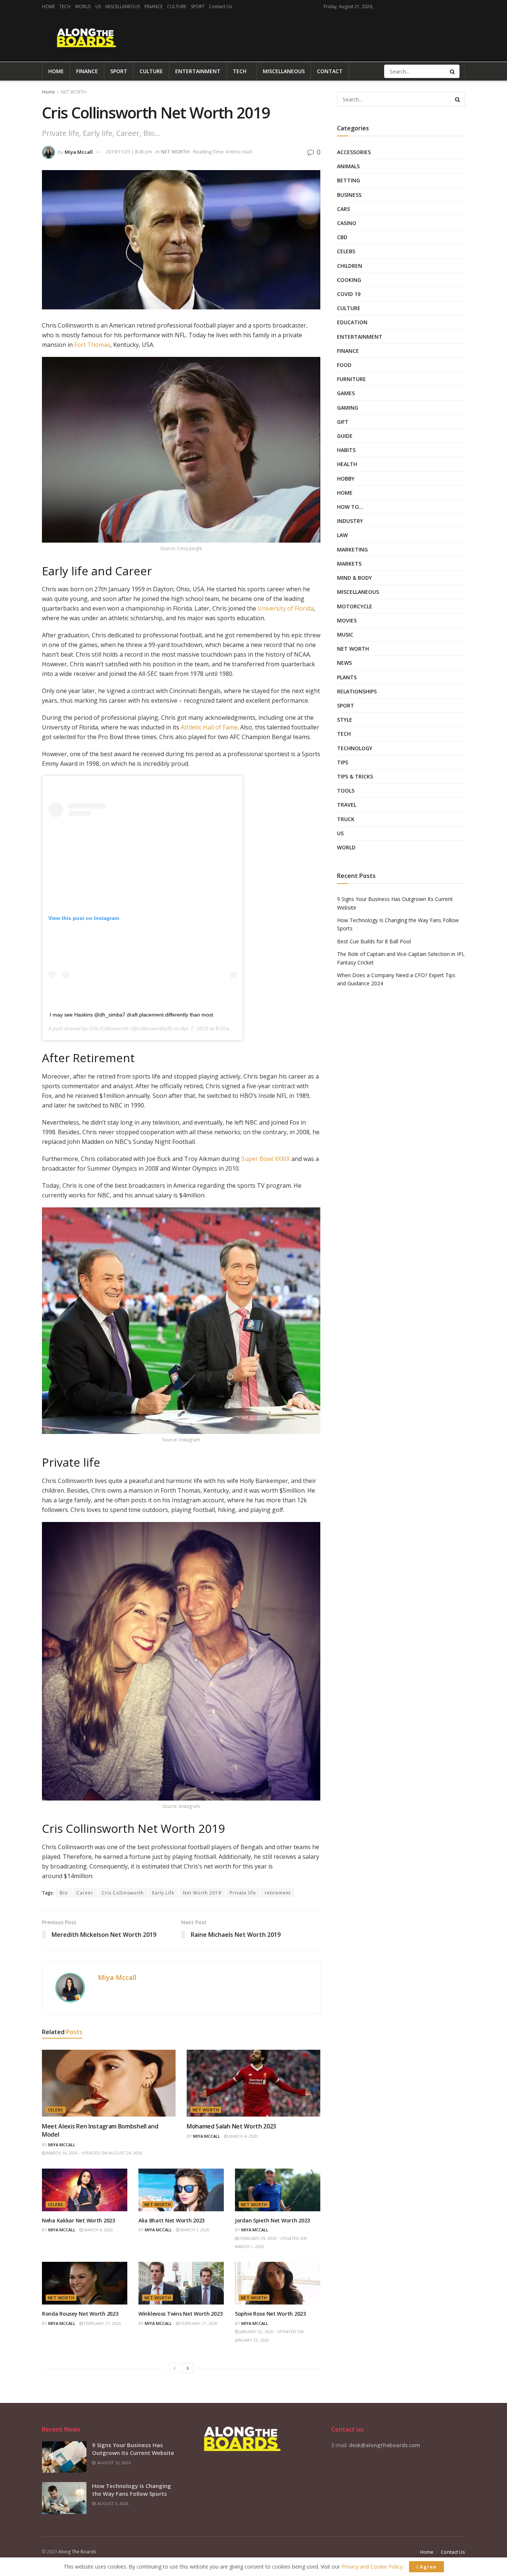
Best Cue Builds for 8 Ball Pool (374, 941)
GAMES (346, 393)
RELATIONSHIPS (357, 691)
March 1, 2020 (194, 2230)
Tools (346, 791)
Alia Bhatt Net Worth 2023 (171, 2220)
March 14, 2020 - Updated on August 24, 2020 (94, 2153)
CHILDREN (350, 266)
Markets (349, 564)
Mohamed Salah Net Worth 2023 (231, 2126)
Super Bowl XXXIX (266, 1159)
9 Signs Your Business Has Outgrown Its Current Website (133, 2449)
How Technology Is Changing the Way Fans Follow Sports (132, 2490)
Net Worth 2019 (202, 1893)
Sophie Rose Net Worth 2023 (270, 2314)
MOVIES (347, 620)
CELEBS (56, 2110)
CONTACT (330, 71)
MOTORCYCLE (355, 606)
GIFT (343, 422)
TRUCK (346, 819)
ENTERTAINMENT (198, 71)
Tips (343, 762)
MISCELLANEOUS (123, 6)
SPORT (198, 6)
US (98, 6)
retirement (278, 1893)
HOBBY (346, 479)
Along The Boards (77, 2552)
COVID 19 (349, 294)
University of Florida (286, 608)
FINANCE (153, 6)
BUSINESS (349, 195)
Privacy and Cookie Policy (372, 2567)
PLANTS (347, 677)
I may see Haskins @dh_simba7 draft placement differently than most (131, 1015)
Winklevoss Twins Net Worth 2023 (180, 2314)
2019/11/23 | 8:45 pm (129, 152)
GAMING (348, 408)
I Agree (426, 2567)
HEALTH (347, 464)
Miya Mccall (79, 152)
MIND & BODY (354, 578)
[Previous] (174, 2368)
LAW (342, 535)
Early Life (163, 1893)
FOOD (344, 365)
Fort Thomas (92, 345)
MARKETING (352, 549)
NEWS (344, 663)
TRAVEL (347, 805)
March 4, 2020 (243, 2136)
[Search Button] (453, 71)
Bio (64, 1893)
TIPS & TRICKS (355, 776)
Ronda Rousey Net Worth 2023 (80, 2314)
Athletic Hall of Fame (209, 727)
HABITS (346, 450)
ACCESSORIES (354, 152)
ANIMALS (348, 166)
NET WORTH (74, 92)
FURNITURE (351, 379)
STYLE (345, 720)
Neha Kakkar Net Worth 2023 (78, 2220)
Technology (355, 748)
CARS (344, 209)
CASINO (347, 223)
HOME (48, 6)
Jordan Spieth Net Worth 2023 (272, 2220)
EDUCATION (352, 322)
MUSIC (345, 635)
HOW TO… (350, 507)
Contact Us (220, 6)
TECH (65, 6)
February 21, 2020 (102, 2323)
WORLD (83, 6)
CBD (342, 237)
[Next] (188, 2368)
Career (85, 1893)
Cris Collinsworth (109, 1028)
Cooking (349, 280)
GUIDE (345, 436)
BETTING (349, 180)
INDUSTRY (350, 521)
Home (48, 92)
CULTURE (177, 6)
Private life (243, 1893)
